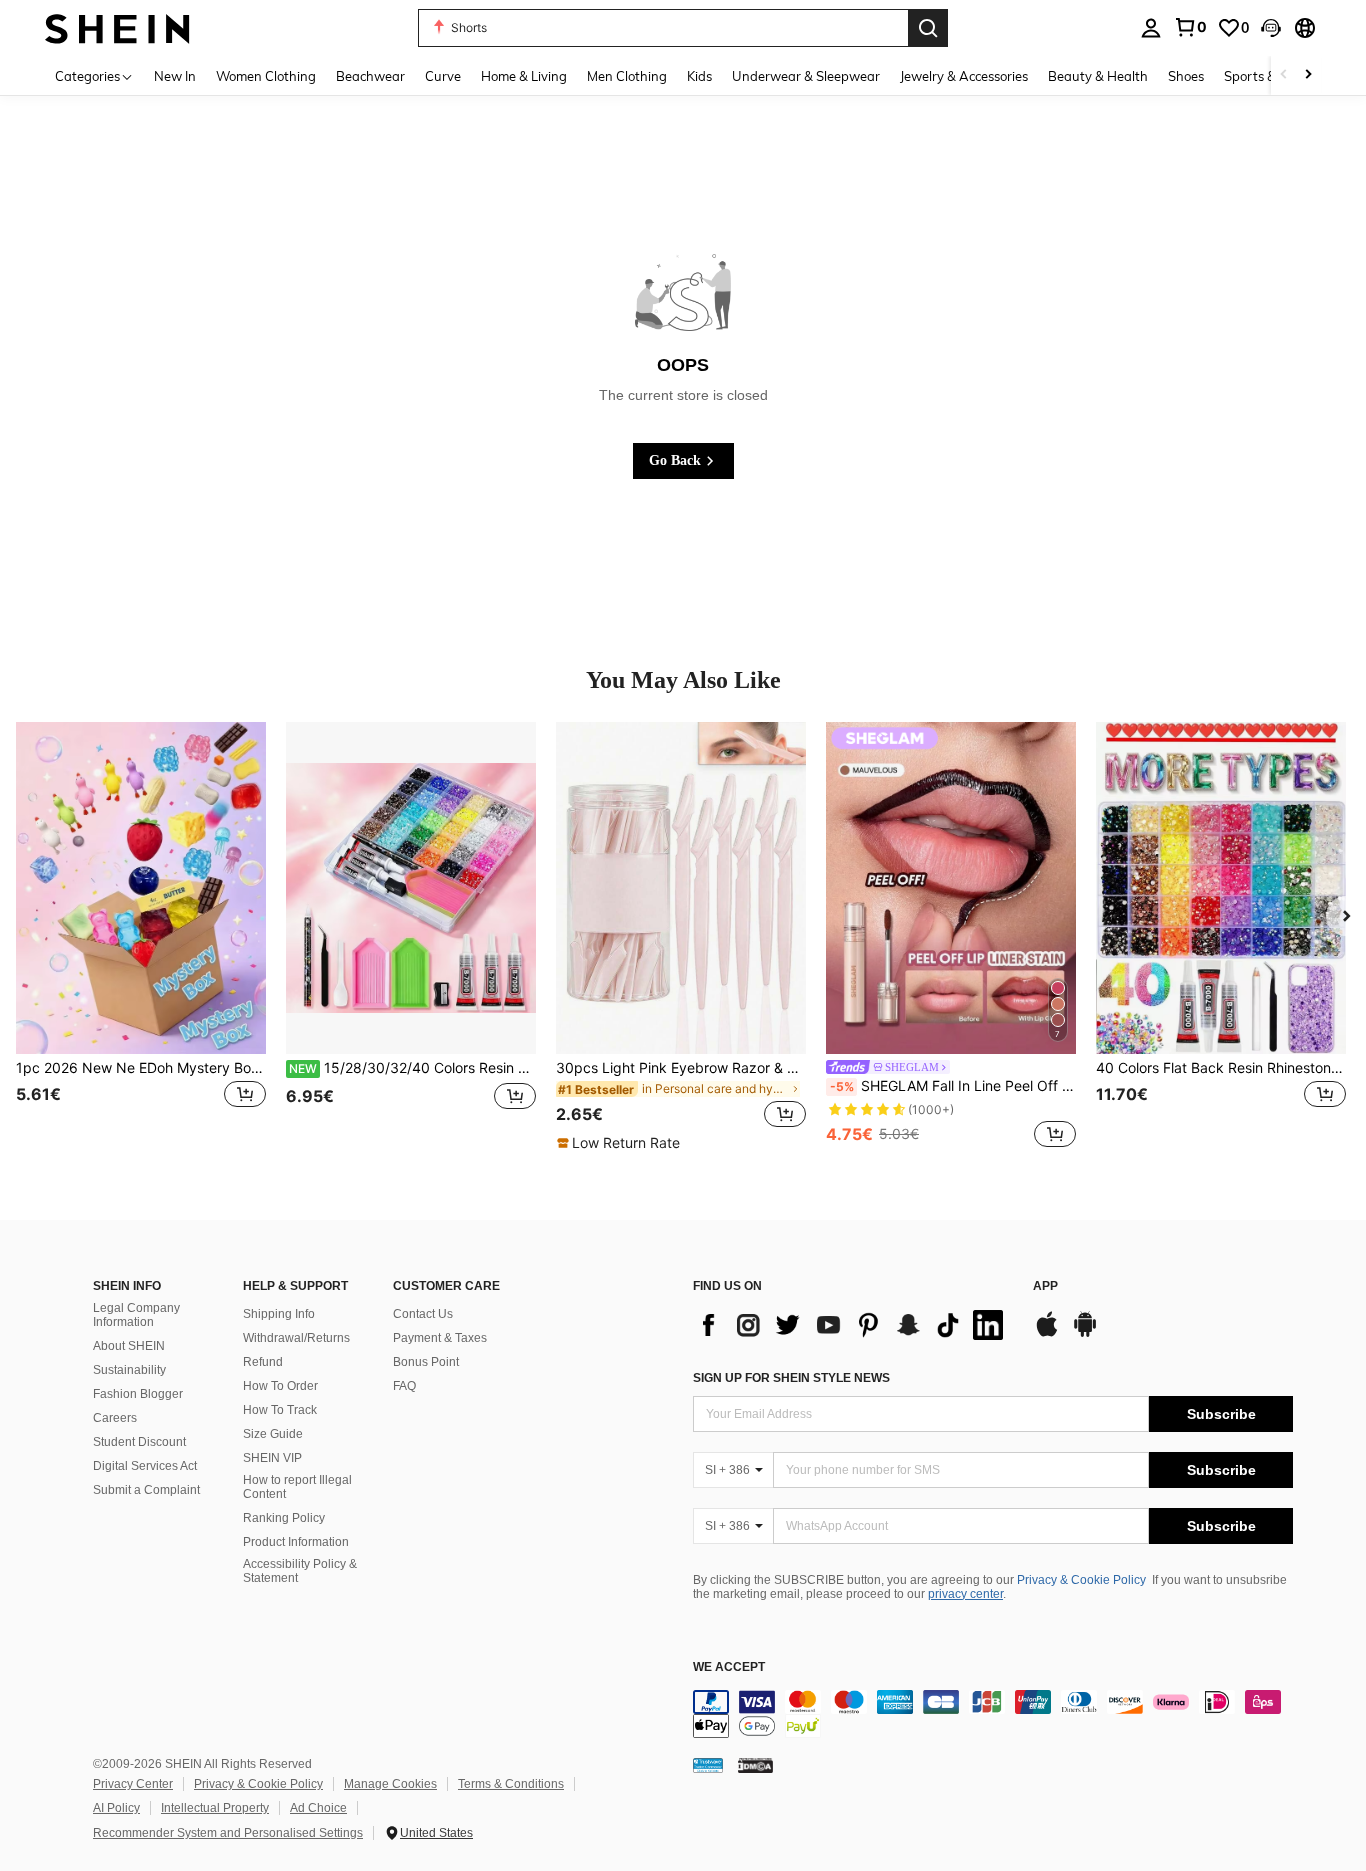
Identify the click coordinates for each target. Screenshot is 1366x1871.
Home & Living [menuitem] (524, 76)
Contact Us (423, 1314)
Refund (263, 1362)
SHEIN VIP (272, 1458)
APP (1045, 1286)
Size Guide (273, 1434)
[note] (621, 1143)
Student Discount (139, 1442)
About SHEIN (129, 1346)
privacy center (965, 1594)
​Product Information (296, 1542)
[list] (853, 1325)
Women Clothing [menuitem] (266, 76)
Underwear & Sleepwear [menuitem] (806, 76)
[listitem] (141, 937)
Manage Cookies (390, 1784)
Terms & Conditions (511, 1784)
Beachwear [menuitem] (370, 76)
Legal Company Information (136, 1315)
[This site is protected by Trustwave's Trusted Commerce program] (708, 1765)
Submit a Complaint (146, 1490)
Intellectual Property (215, 1808)
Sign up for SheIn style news (791, 1378)
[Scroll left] (1284, 75)
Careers (115, 1418)
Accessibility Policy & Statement (300, 1571)
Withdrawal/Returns (296, 1338)
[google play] (1085, 1334)
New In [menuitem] (175, 76)
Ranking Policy (284, 1518)
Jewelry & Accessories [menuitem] (964, 76)
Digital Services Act (145, 1466)
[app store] (1047, 1334)
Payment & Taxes (440, 1338)
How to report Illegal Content (297, 1487)
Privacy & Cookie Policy (1081, 1580)
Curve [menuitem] (443, 76)
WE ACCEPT (729, 1667)
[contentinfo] (993, 1714)
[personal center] (1151, 28)
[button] (1271, 28)
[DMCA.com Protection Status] (755, 1765)
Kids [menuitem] (699, 76)
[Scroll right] (1308, 75)
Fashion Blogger (138, 1394)
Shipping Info (279, 1314)
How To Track (280, 1410)
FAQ (404, 1386)
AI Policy (116, 1808)
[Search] (928, 28)
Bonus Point (426, 1362)
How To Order (280, 1386)
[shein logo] (117, 27)
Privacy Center (133, 1784)
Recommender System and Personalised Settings (228, 1833)
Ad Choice (318, 1808)
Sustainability (129, 1370)
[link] (1190, 27)
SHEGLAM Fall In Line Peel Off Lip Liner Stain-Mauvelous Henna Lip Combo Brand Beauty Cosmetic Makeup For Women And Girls (953, 1086)
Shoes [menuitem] (1186, 76)
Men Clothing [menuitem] (627, 76)
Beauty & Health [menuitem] (1098, 76)
